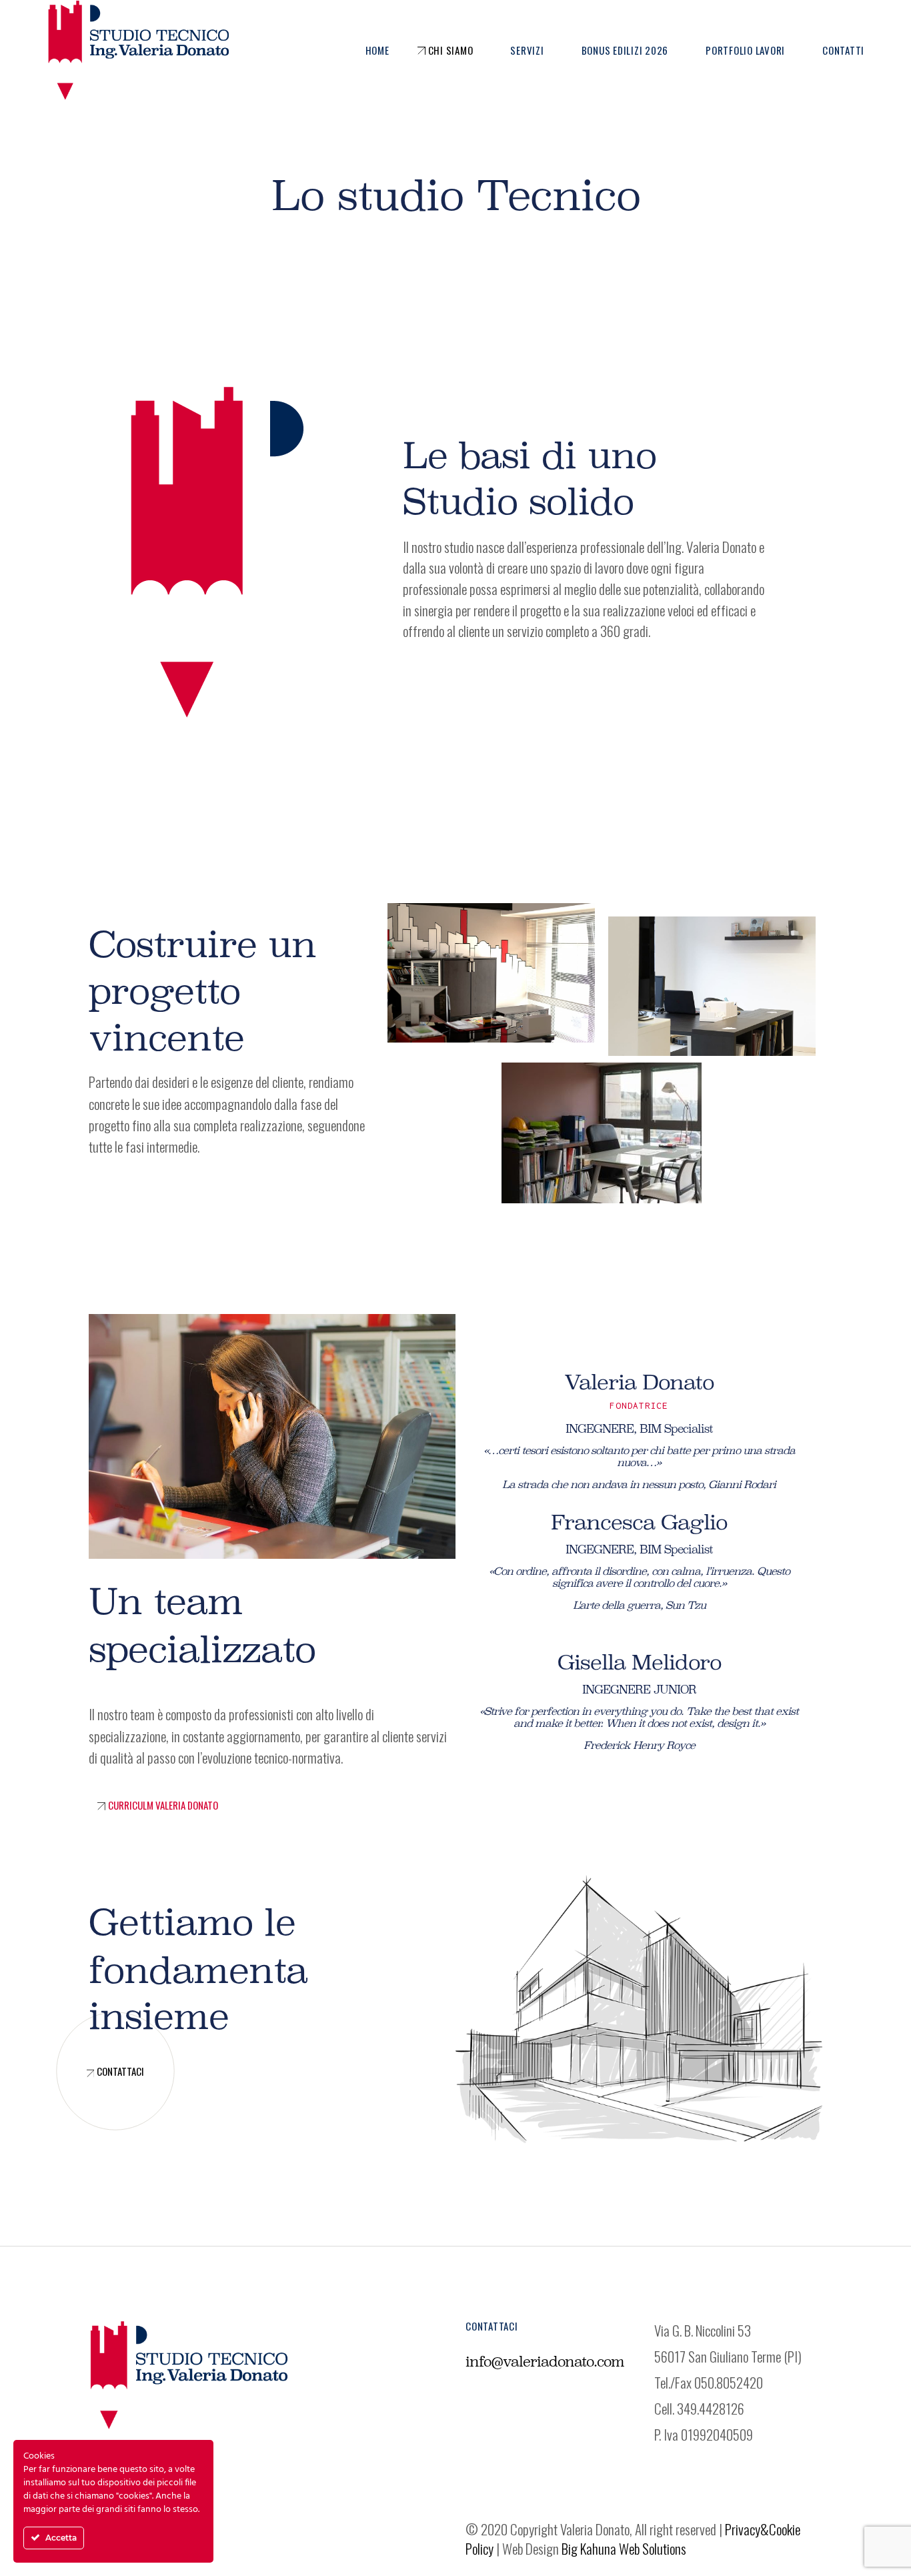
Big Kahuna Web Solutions (624, 2548)
